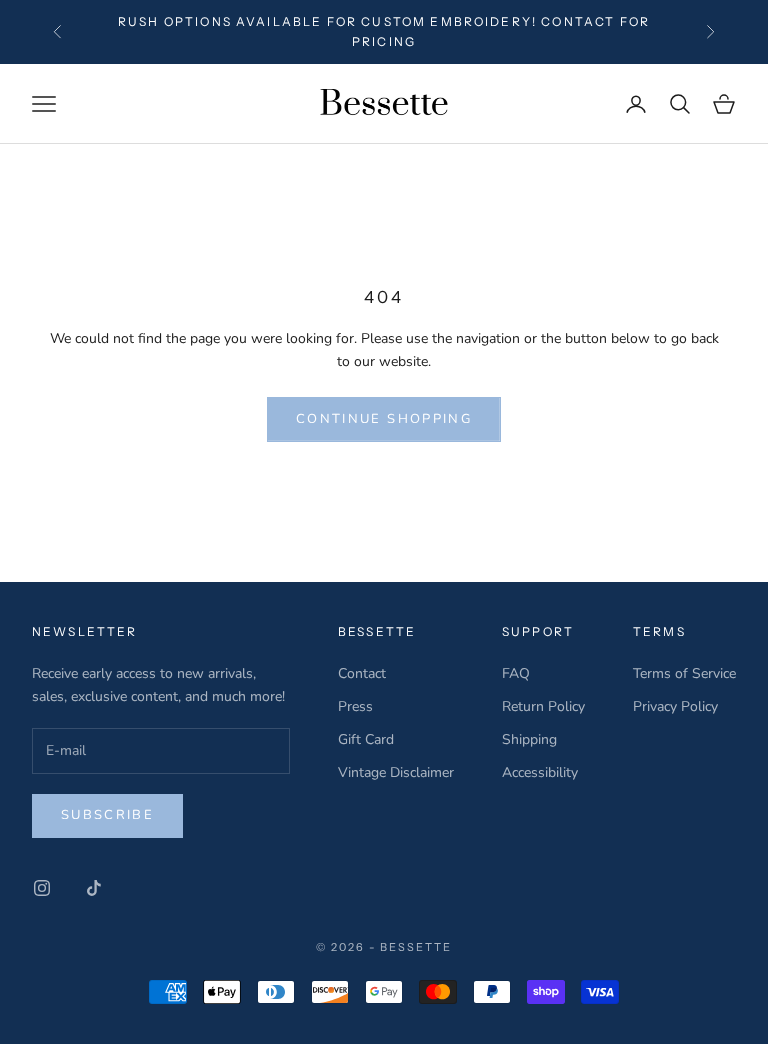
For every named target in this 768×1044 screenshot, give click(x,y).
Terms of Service (684, 673)
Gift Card (366, 739)
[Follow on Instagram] (42, 888)
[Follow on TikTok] (94, 888)
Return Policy (543, 706)
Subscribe (107, 815)
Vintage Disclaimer (396, 772)
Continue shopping (384, 419)
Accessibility (540, 772)
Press (355, 706)
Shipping (529, 739)
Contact (362, 673)
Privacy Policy (675, 706)
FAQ (516, 673)
